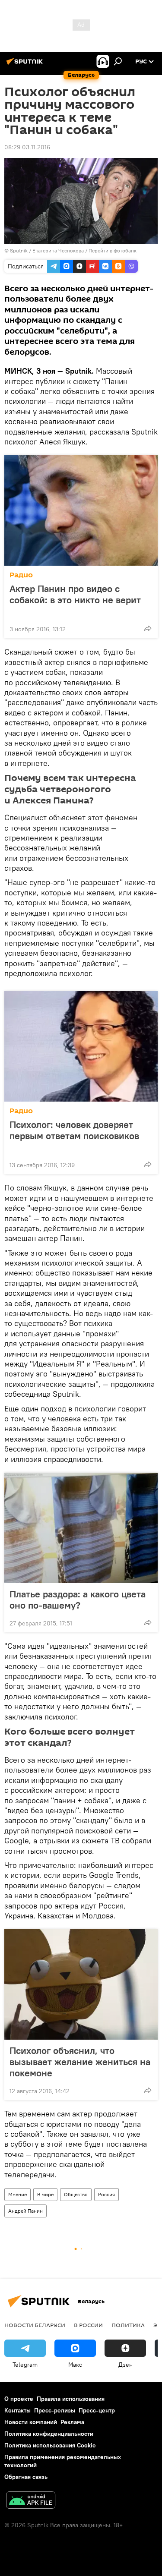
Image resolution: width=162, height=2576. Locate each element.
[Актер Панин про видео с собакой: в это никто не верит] (81, 510)
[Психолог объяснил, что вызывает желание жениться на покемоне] (81, 1984)
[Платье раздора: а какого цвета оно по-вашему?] (81, 1528)
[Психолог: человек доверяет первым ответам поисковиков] (81, 1046)
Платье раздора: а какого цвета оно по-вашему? (78, 1600)
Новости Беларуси (35, 2325)
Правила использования (71, 2399)
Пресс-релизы (55, 2410)
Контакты (17, 2410)
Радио (21, 575)
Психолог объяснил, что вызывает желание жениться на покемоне (80, 2062)
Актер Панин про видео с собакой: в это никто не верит (75, 594)
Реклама (72, 2422)
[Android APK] (31, 2501)
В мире (45, 2194)
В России (88, 2325)
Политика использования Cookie (50, 2445)
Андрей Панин (25, 2211)
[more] (148, 628)
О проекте (19, 2399)
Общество (76, 2194)
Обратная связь (26, 2477)
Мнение (17, 2194)
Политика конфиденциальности (49, 2434)
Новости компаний (31, 2422)
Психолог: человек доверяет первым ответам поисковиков (74, 1130)
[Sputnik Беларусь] (26, 65)
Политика (128, 2325)
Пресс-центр (97, 2410)
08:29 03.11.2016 (27, 147)
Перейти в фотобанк (113, 250)
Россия (106, 2194)
